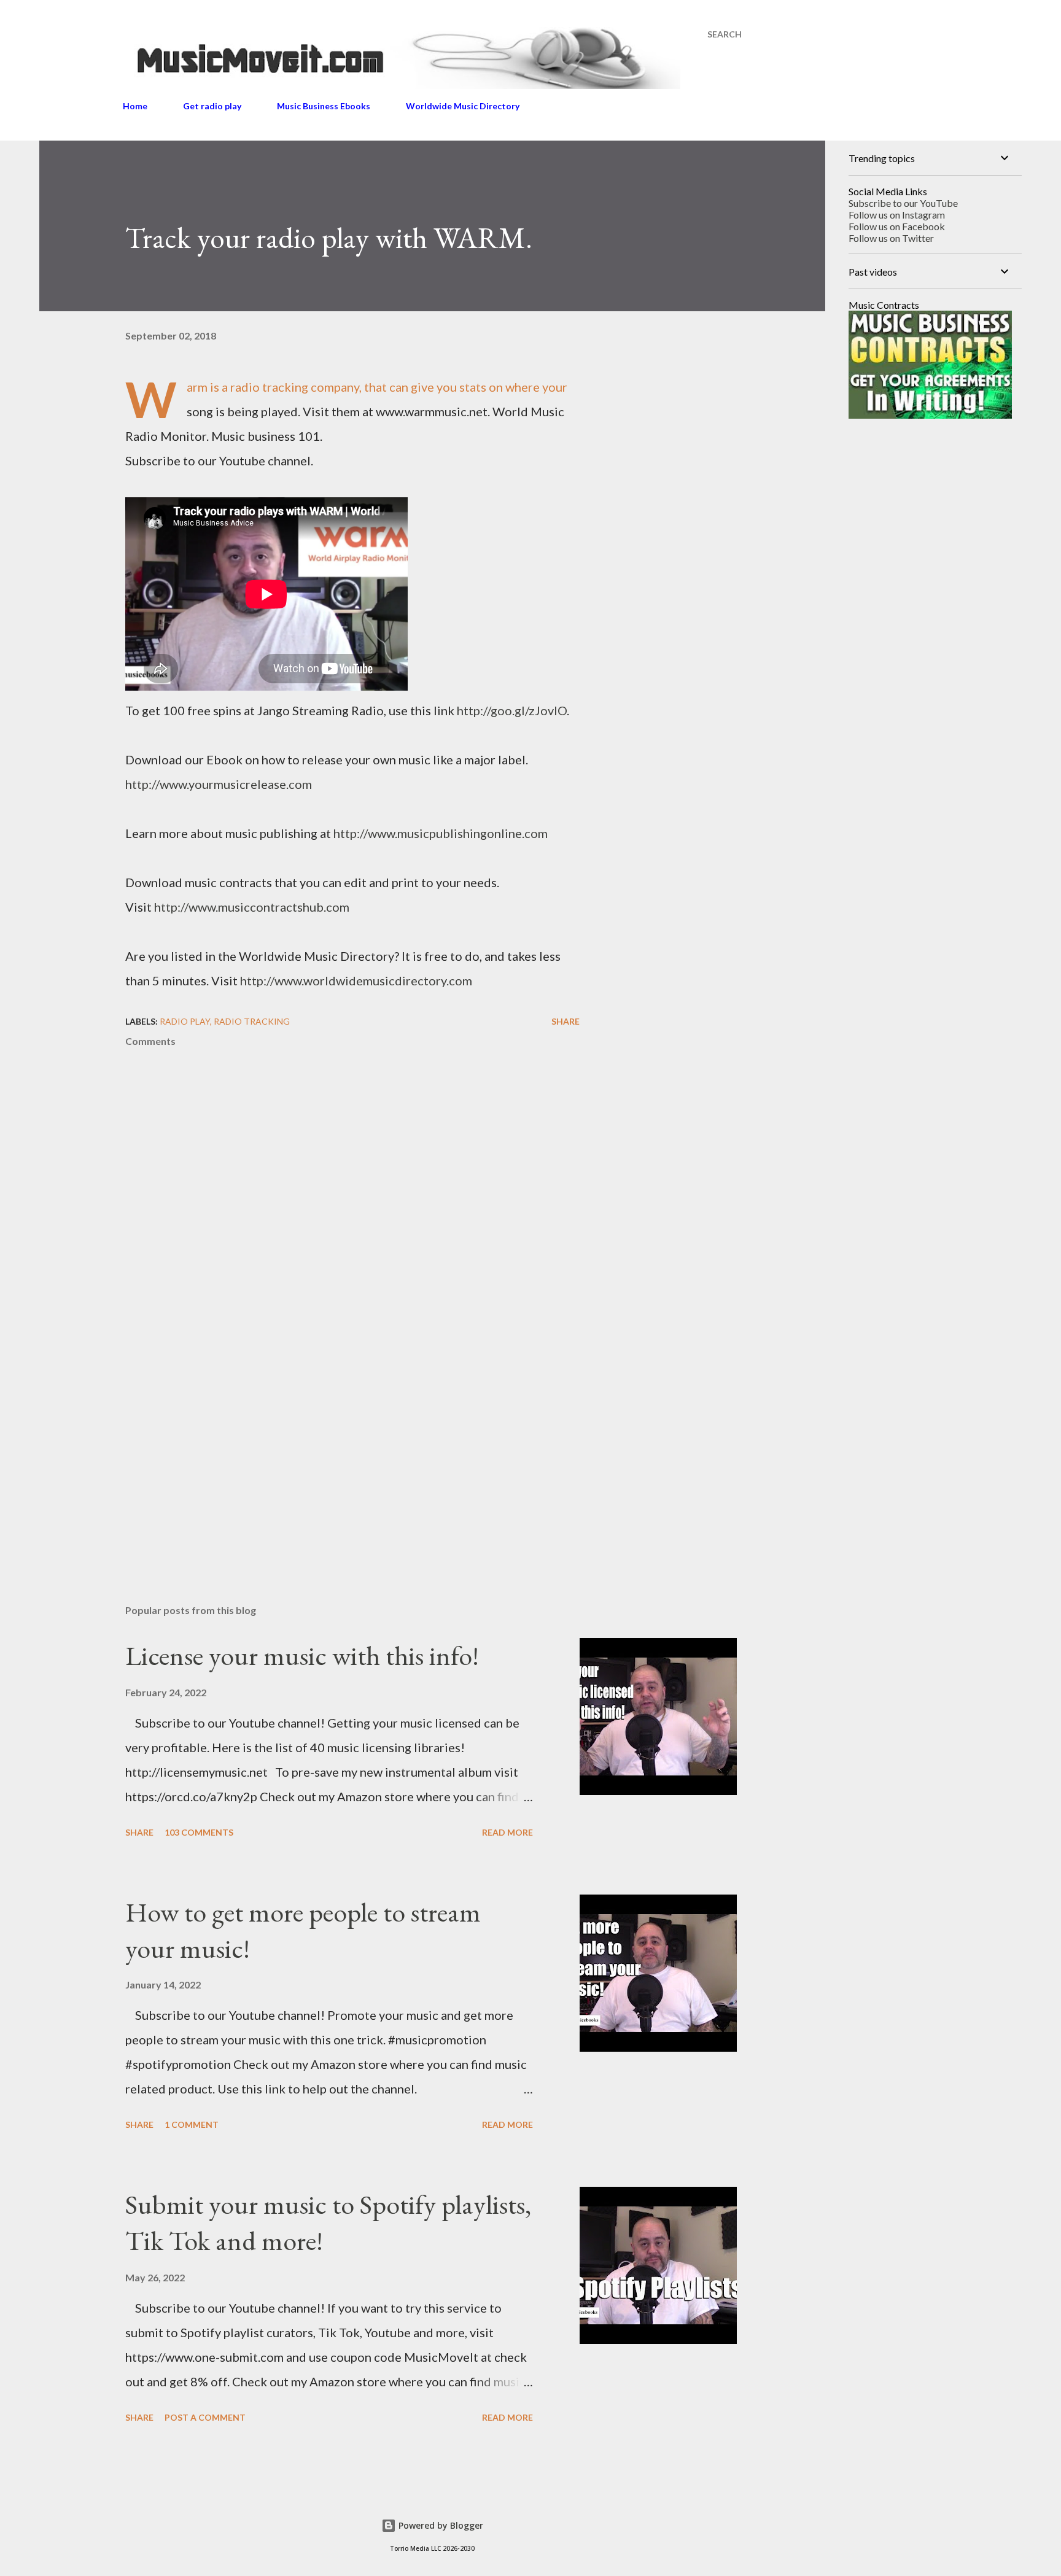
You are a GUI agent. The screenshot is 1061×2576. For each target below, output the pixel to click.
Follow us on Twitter (891, 238)
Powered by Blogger (440, 2525)
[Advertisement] (333, 1451)
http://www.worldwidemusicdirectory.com (356, 980)
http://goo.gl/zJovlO (512, 710)
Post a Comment (205, 2417)
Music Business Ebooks (324, 106)
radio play (185, 1021)
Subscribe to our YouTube (903, 203)
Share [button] (565, 1021)
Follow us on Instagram (897, 215)
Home (135, 106)
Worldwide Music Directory (463, 106)
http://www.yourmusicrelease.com (219, 784)
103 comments (199, 1832)
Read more (507, 1832)
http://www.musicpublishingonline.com (441, 833)
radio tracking (252, 1021)
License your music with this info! (302, 1655)
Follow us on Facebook (897, 226)
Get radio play (212, 106)
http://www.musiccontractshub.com (252, 907)
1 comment (192, 2124)
